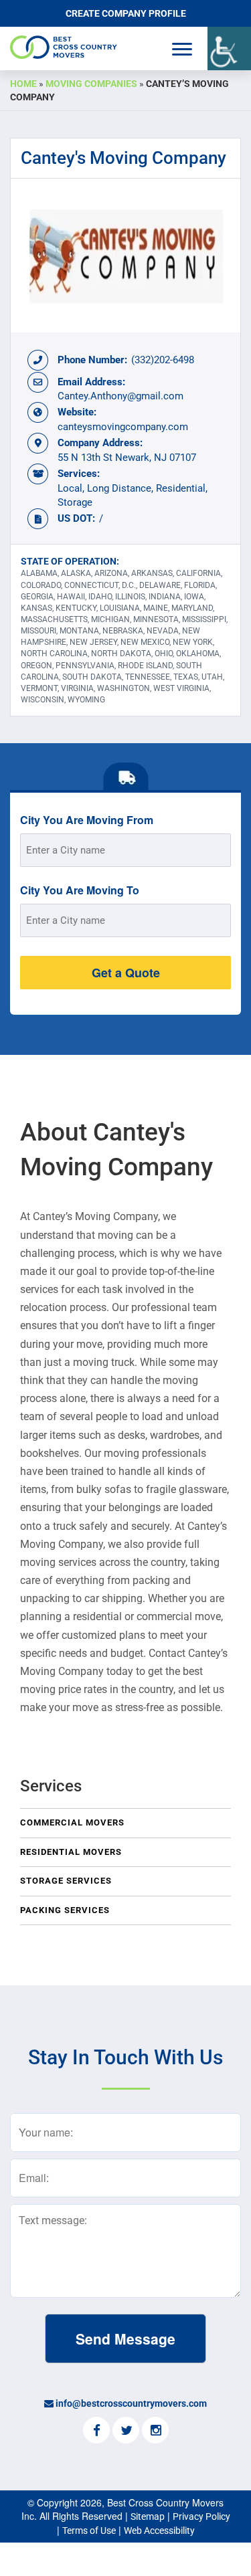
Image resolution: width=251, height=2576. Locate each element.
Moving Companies (91, 84)
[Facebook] (96, 2432)
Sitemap (148, 2516)
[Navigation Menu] (182, 49)
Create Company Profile (126, 13)
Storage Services (66, 1881)
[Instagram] (155, 2432)
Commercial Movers (72, 1822)
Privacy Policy (201, 2516)
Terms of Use (89, 2531)
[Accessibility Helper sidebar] (229, 48)
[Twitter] (126, 2432)
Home (23, 84)
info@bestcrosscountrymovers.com (131, 2403)
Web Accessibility (159, 2531)
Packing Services (65, 1910)
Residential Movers (71, 1852)
